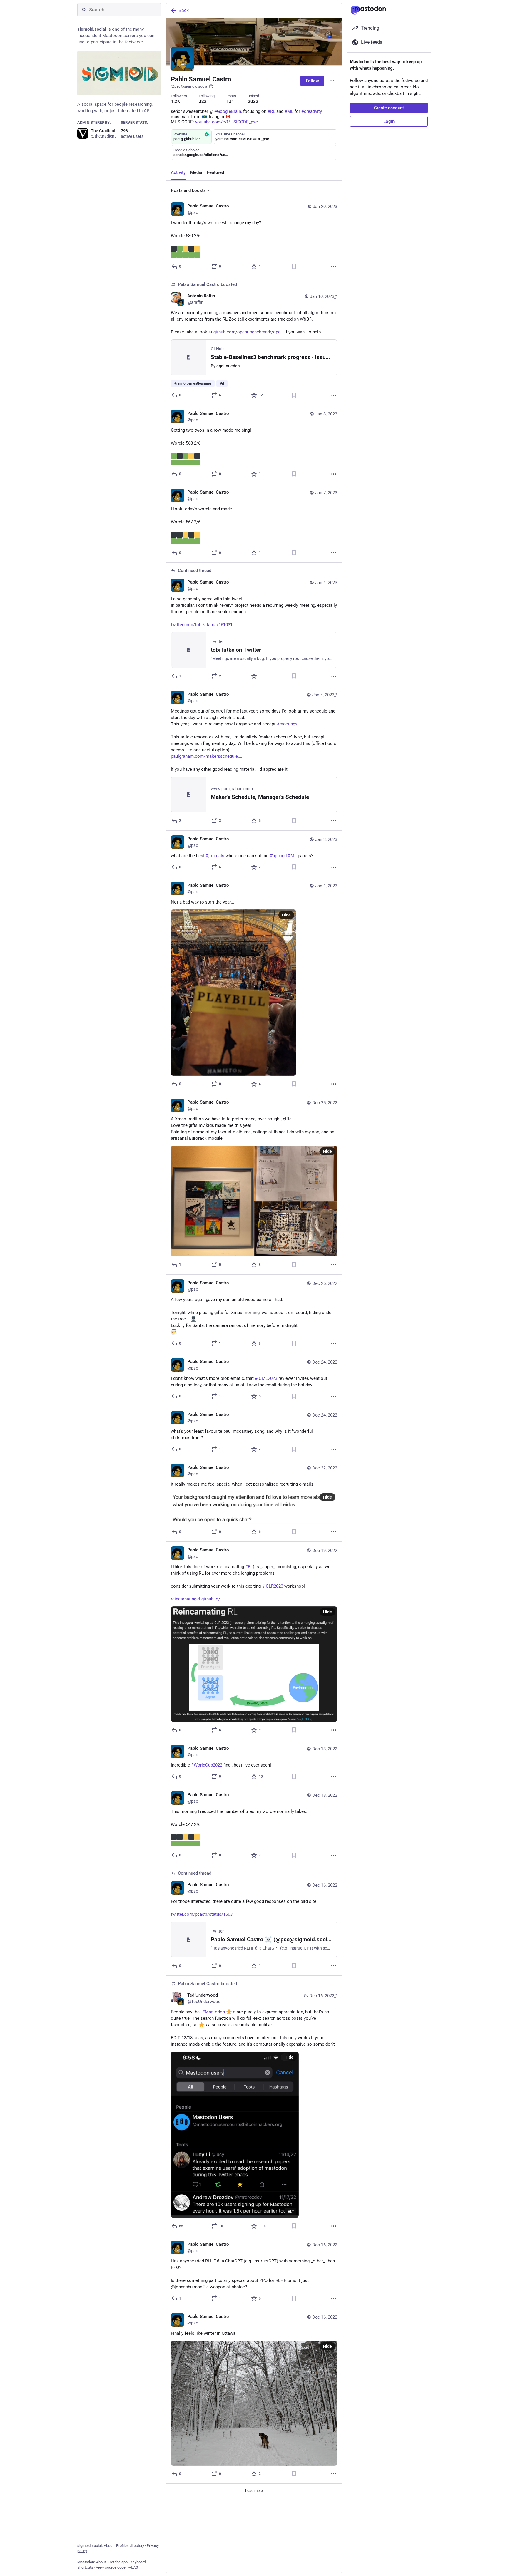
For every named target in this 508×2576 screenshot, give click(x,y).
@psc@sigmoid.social (189, 86)
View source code (111, 2567)
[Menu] (332, 81)
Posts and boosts (188, 190)
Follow (312, 81)
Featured (215, 172)
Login (389, 121)
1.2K (176, 101)
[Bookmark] (294, 267)
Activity (178, 172)
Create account (389, 108)
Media (196, 172)
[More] (334, 267)
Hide (286, 915)
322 (203, 101)
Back (184, 10)
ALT (291, 2212)
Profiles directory (130, 2546)
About (109, 2546)
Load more (254, 2491)
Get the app (118, 2562)
